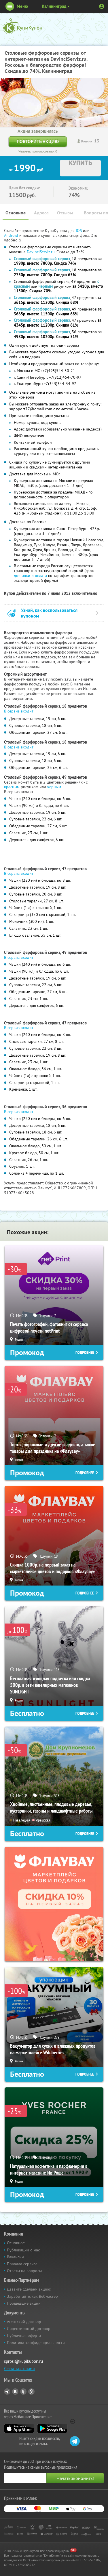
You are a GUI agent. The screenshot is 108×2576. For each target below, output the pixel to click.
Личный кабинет (102, 6)
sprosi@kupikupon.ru (23, 2361)
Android (12, 235)
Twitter (23, 2392)
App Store (19, 2428)
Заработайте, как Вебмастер (32, 2296)
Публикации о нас (23, 2250)
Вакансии (15, 2257)
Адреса (41, 213)
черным (54, 787)
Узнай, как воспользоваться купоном (49, 613)
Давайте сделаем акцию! (29, 2289)
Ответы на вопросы (24, 2271)
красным (12, 787)
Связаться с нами (19, 2369)
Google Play (52, 2428)
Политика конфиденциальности (36, 2343)
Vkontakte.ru (15, 2392)
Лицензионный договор (29, 2329)
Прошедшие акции (24, 2303)
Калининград (54, 6)
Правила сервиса (22, 2264)
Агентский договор (24, 2322)
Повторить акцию (38, 141)
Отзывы (65, 213)
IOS (79, 230)
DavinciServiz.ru (41, 252)
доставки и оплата (30, 576)
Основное (16, 213)
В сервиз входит (19, 711)
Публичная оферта (24, 2335)
